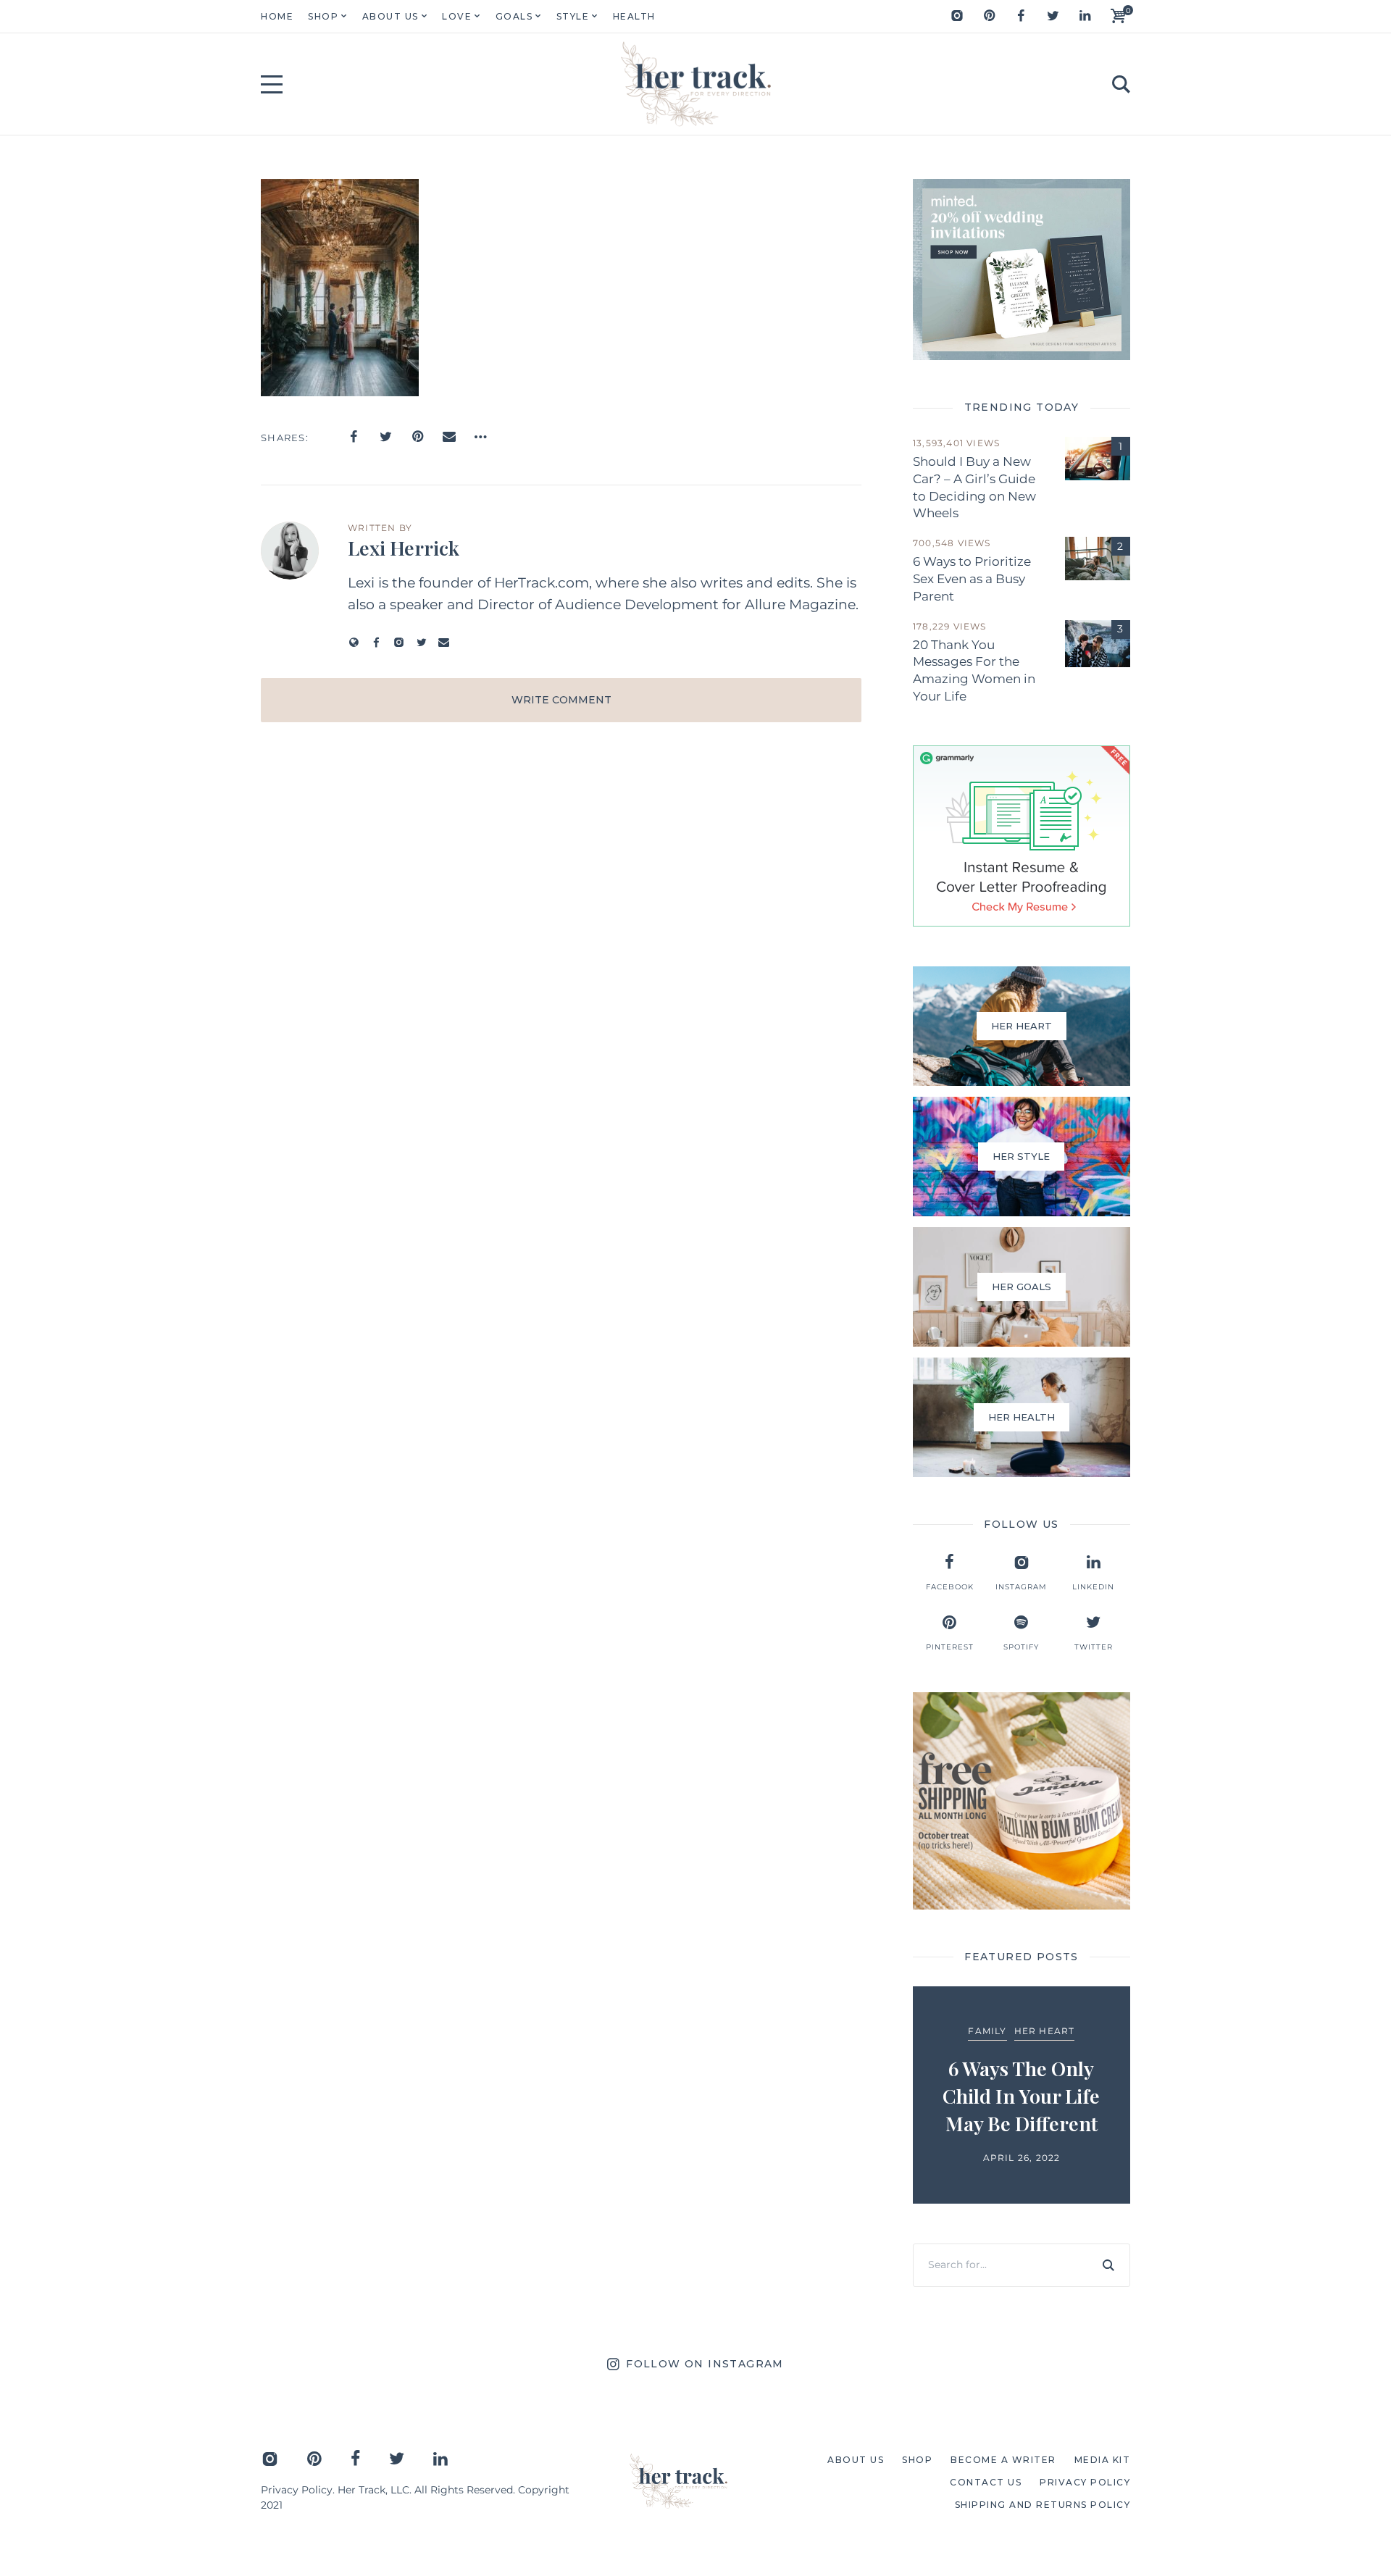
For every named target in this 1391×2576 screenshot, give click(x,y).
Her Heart (1045, 2031)
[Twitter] (1053, 16)
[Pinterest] (989, 16)
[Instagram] (957, 16)
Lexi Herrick (404, 548)
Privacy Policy (297, 2490)
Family (987, 2031)
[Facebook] (1021, 16)
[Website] (354, 642)
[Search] (1108, 2265)
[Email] (449, 437)
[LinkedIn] (1085, 16)
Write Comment (561, 700)
